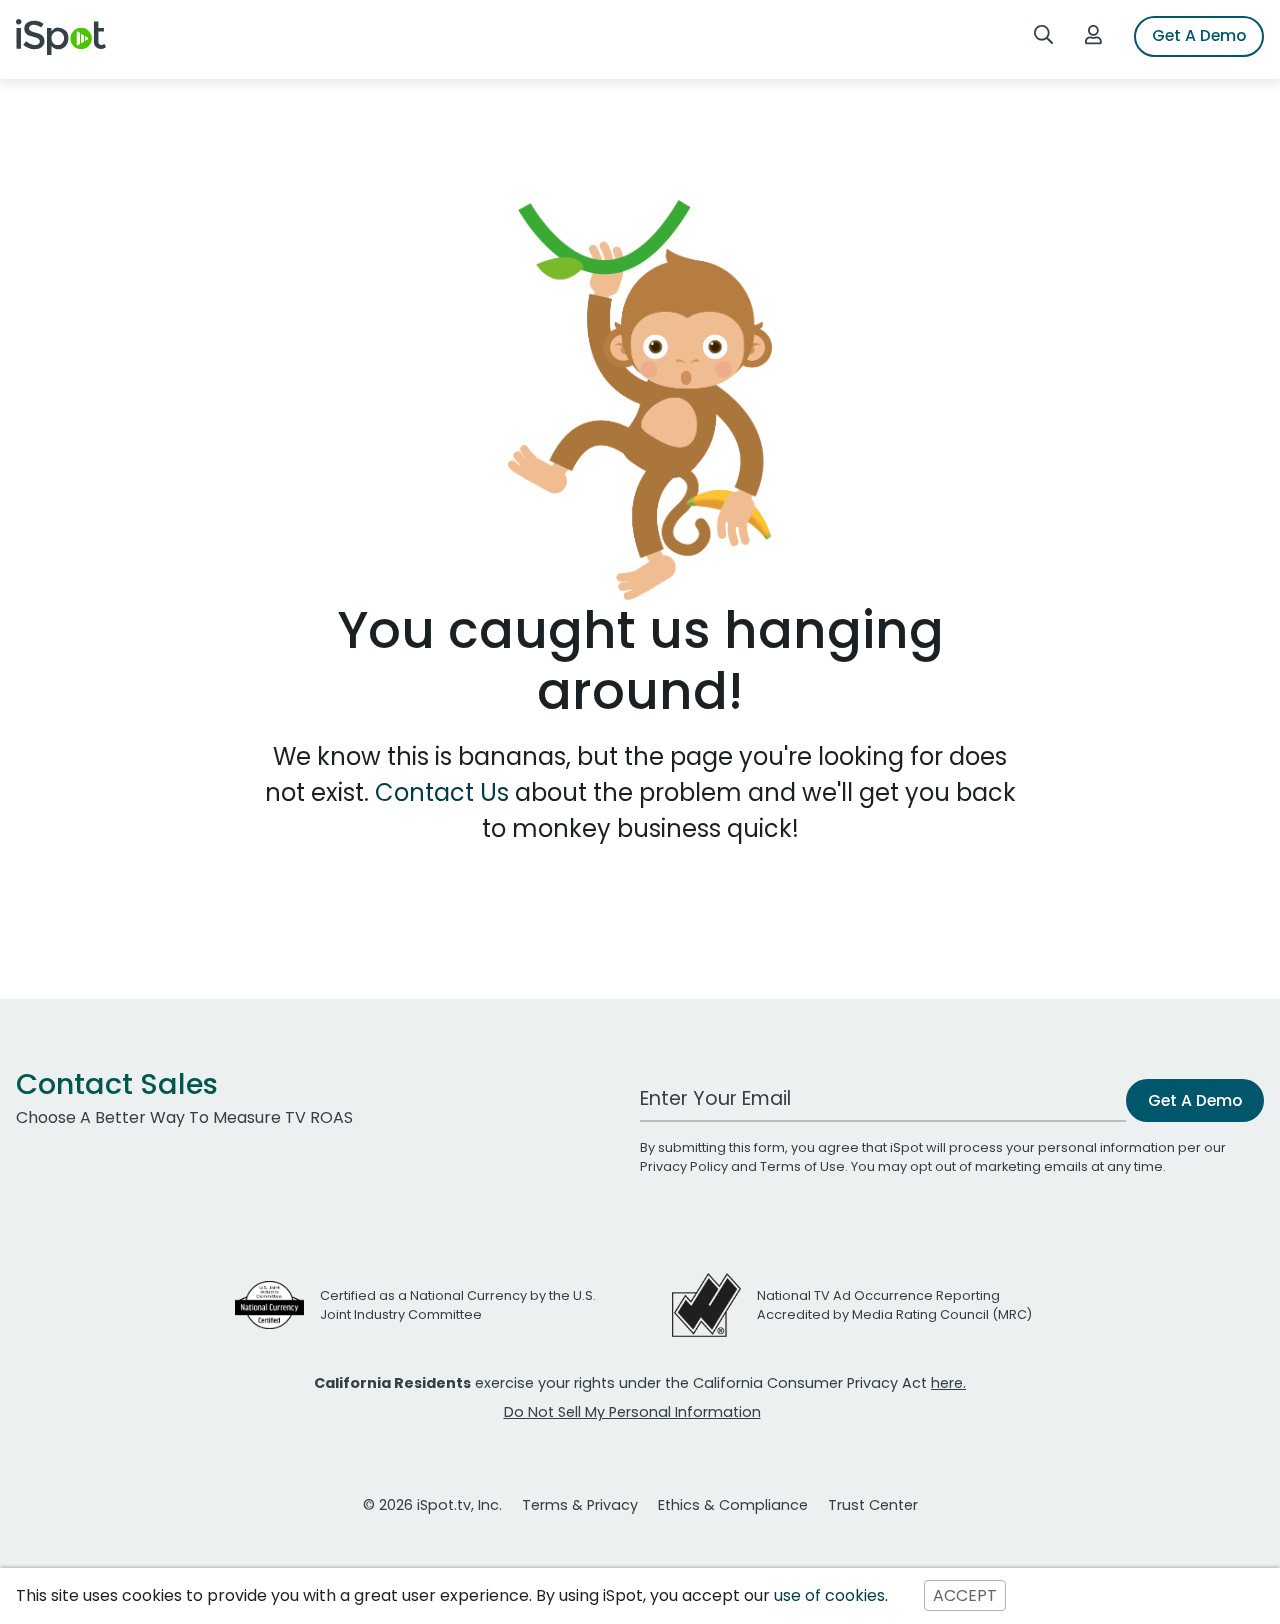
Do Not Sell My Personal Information (632, 1412)
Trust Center (873, 1505)
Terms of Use (802, 1166)
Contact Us (445, 792)
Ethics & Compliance (733, 1505)
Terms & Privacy (580, 1505)
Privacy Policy (684, 1166)
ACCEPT (965, 1595)
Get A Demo (1199, 35)
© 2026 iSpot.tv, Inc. (432, 1505)
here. (948, 1383)
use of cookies (829, 1595)
